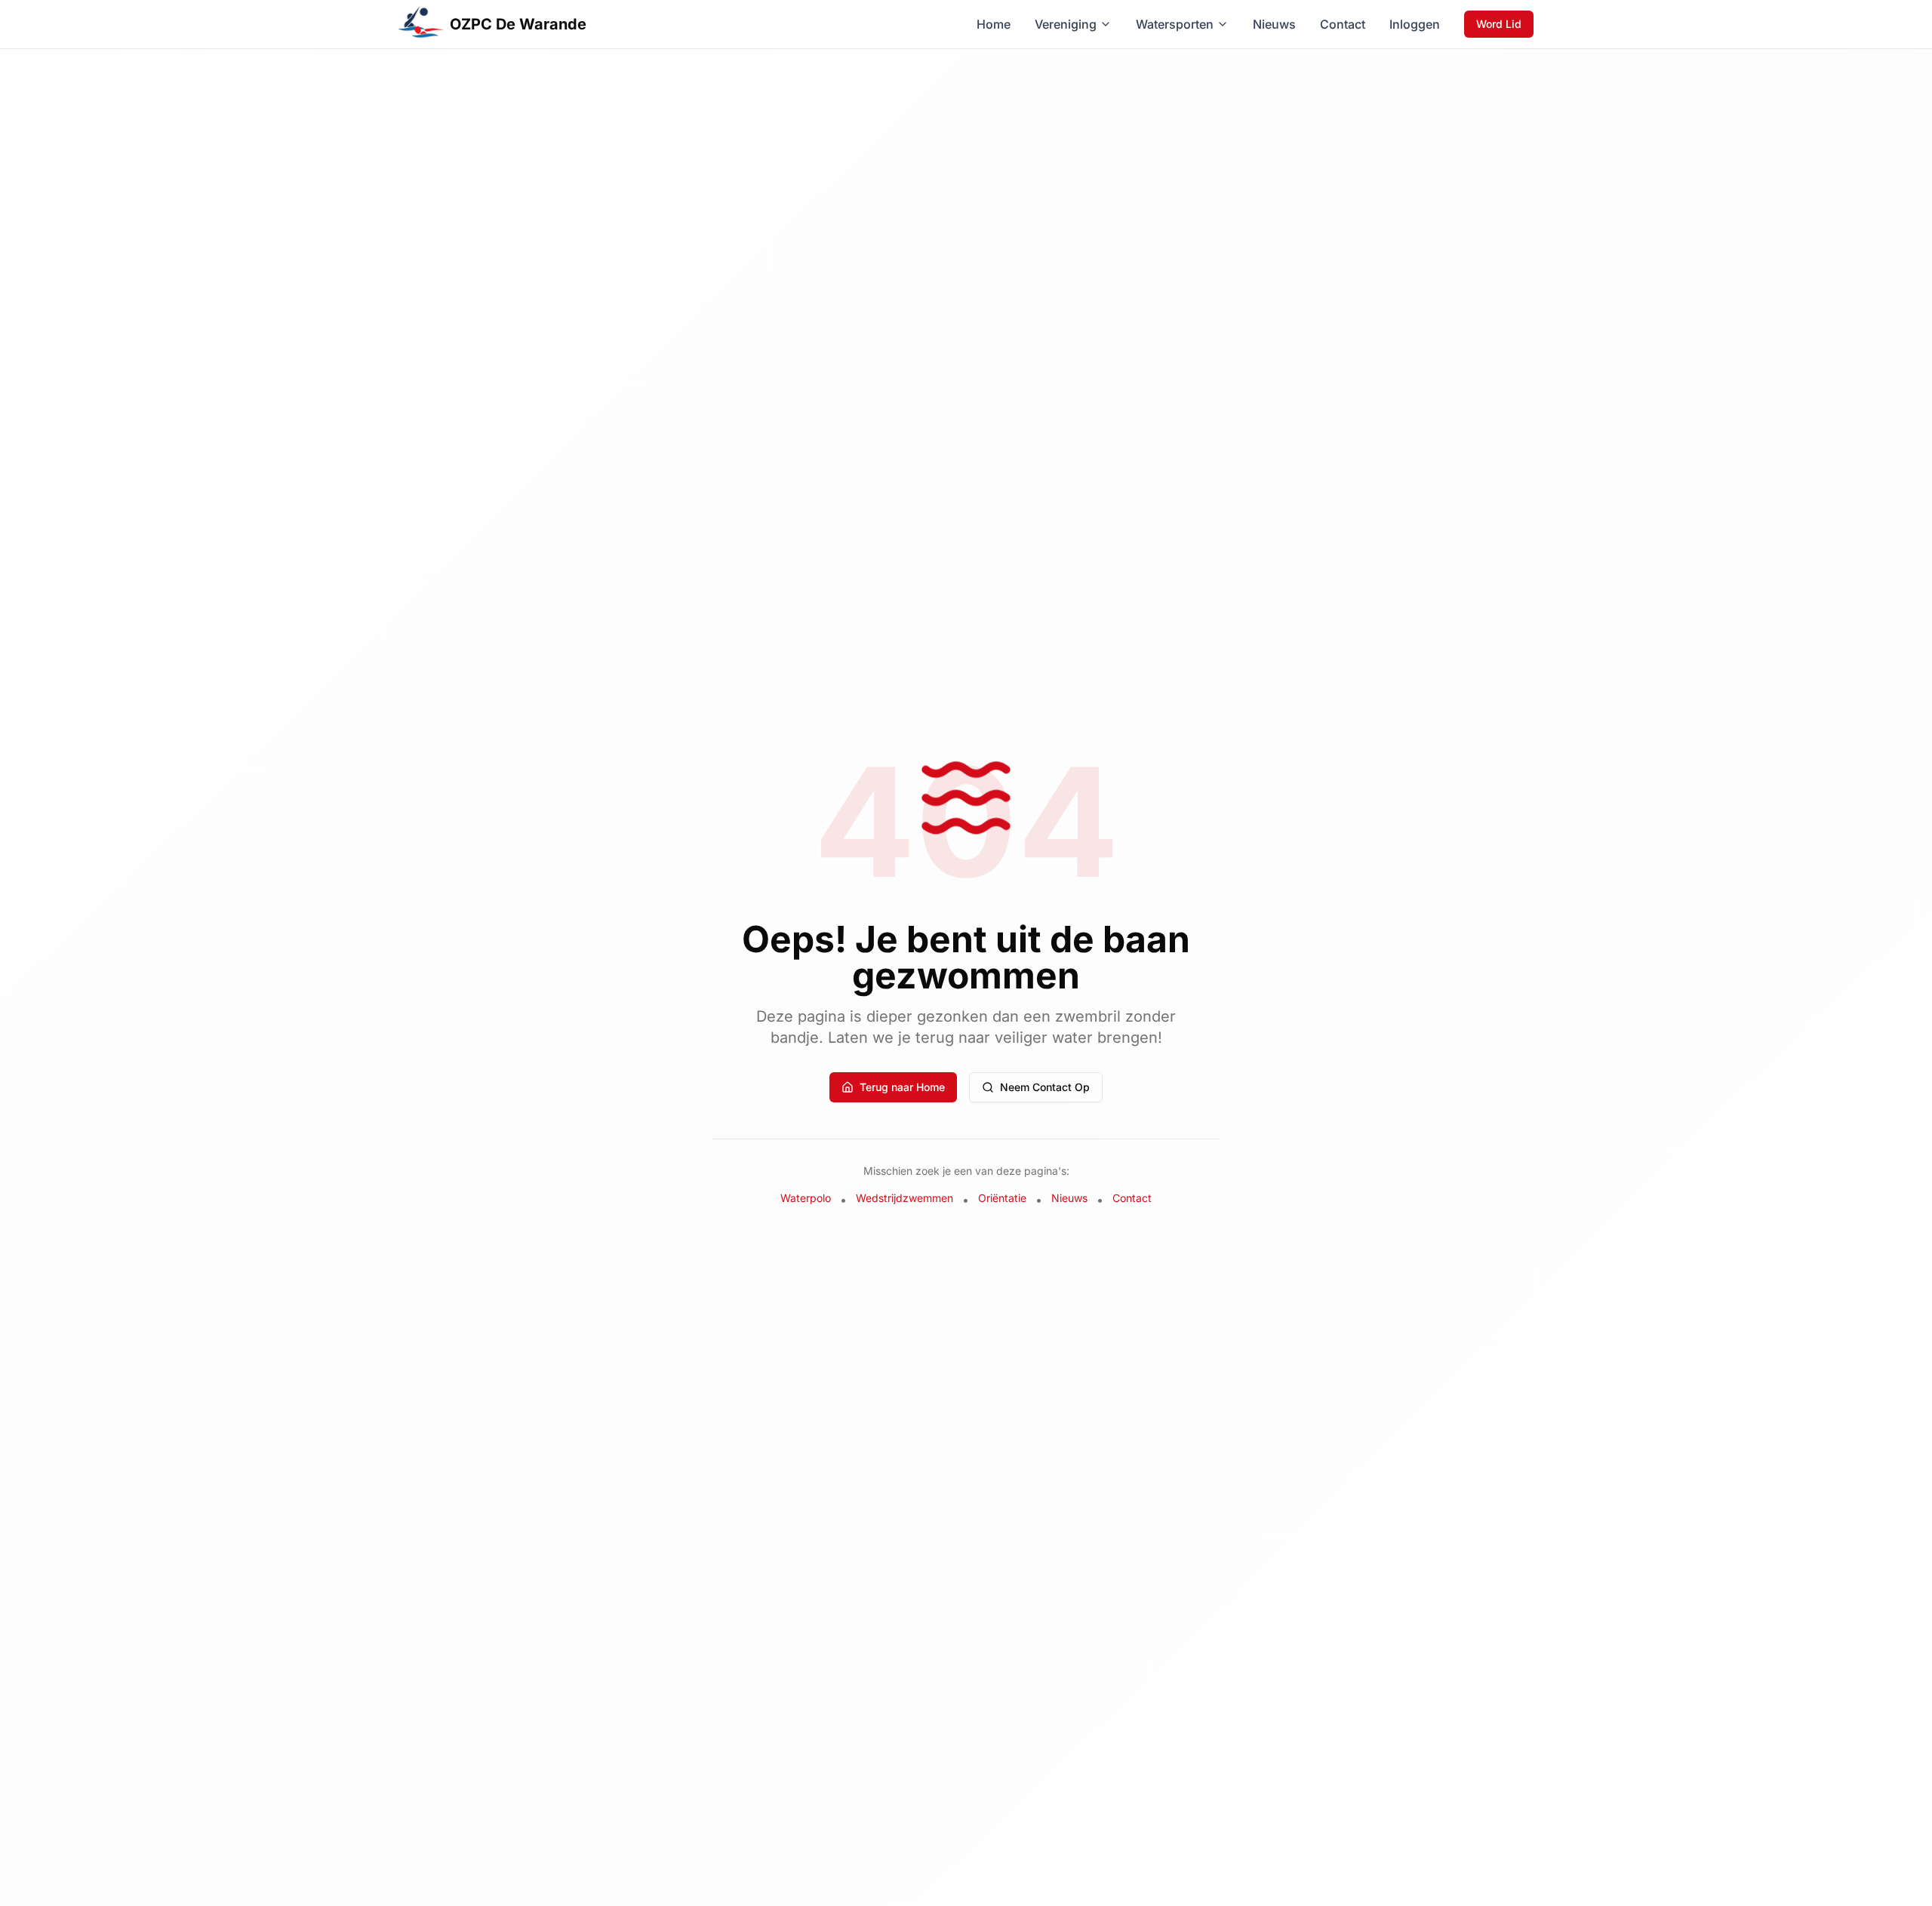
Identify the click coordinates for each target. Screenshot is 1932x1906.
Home (994, 24)
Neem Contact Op (1045, 1087)
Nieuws (1274, 24)
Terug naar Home (902, 1087)
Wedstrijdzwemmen (904, 1198)
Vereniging (1066, 24)
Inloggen (1415, 24)
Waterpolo (806, 1198)
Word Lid (1499, 24)
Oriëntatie (1002, 1198)
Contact (1343, 24)
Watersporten (1175, 24)
